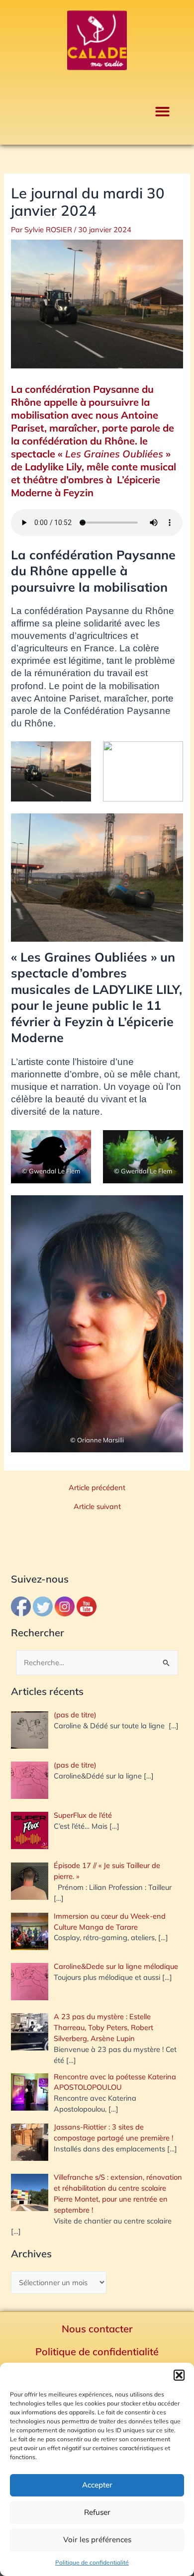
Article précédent (97, 1488)
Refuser (97, 2512)
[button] (179, 2375)
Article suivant (97, 1507)
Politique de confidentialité (92, 2562)
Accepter (97, 2485)
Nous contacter (97, 2329)
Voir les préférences (97, 2539)
